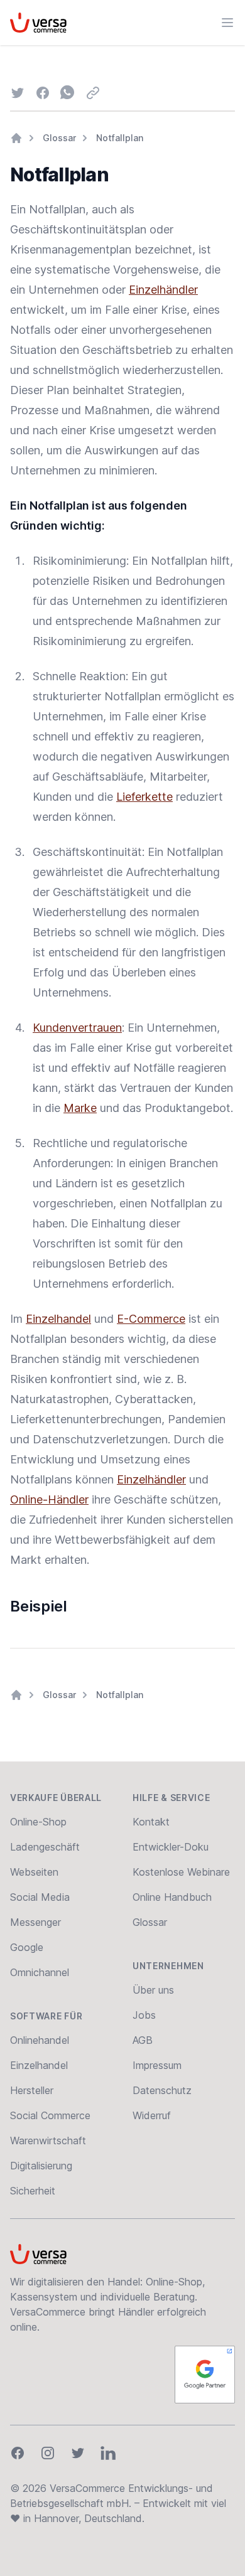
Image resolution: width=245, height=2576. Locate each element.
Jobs (144, 2015)
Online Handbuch (172, 1897)
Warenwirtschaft (48, 2140)
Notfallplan (120, 138)
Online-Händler (49, 1499)
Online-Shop (38, 1822)
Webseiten (34, 1872)
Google (27, 1947)
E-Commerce (151, 1319)
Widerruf (152, 2115)
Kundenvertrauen (77, 1028)
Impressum (157, 2065)
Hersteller (32, 2090)
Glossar (59, 138)
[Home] (16, 138)
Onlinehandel (40, 2040)
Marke (80, 1108)
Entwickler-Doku (171, 1847)
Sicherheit (33, 2191)
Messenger (35, 1922)
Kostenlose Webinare (181, 1872)
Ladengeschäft (45, 1847)
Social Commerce (50, 2115)
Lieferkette (144, 797)
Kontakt (151, 1822)
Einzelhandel (58, 1319)
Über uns (153, 1990)
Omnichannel (40, 1972)
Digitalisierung (41, 2166)
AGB (143, 2040)
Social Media (40, 1897)
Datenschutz (162, 2090)
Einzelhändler (163, 290)
